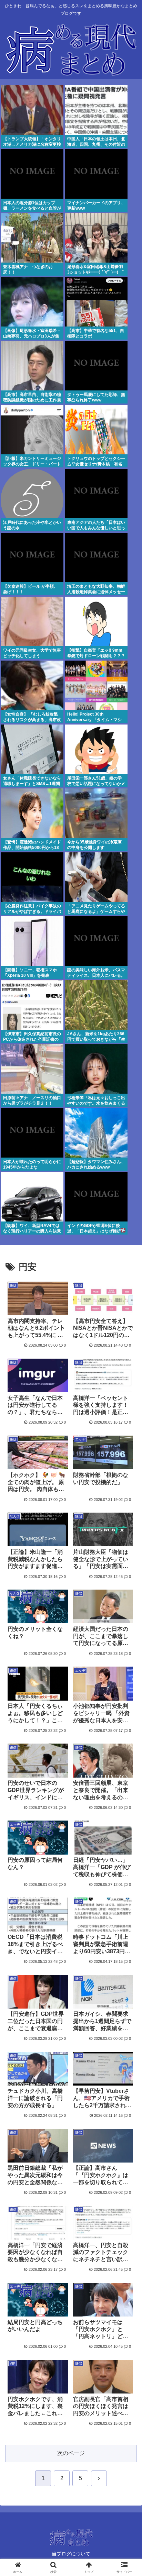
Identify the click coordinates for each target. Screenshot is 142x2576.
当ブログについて (71, 2554)
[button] (128, 1507)
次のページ (71, 2453)
